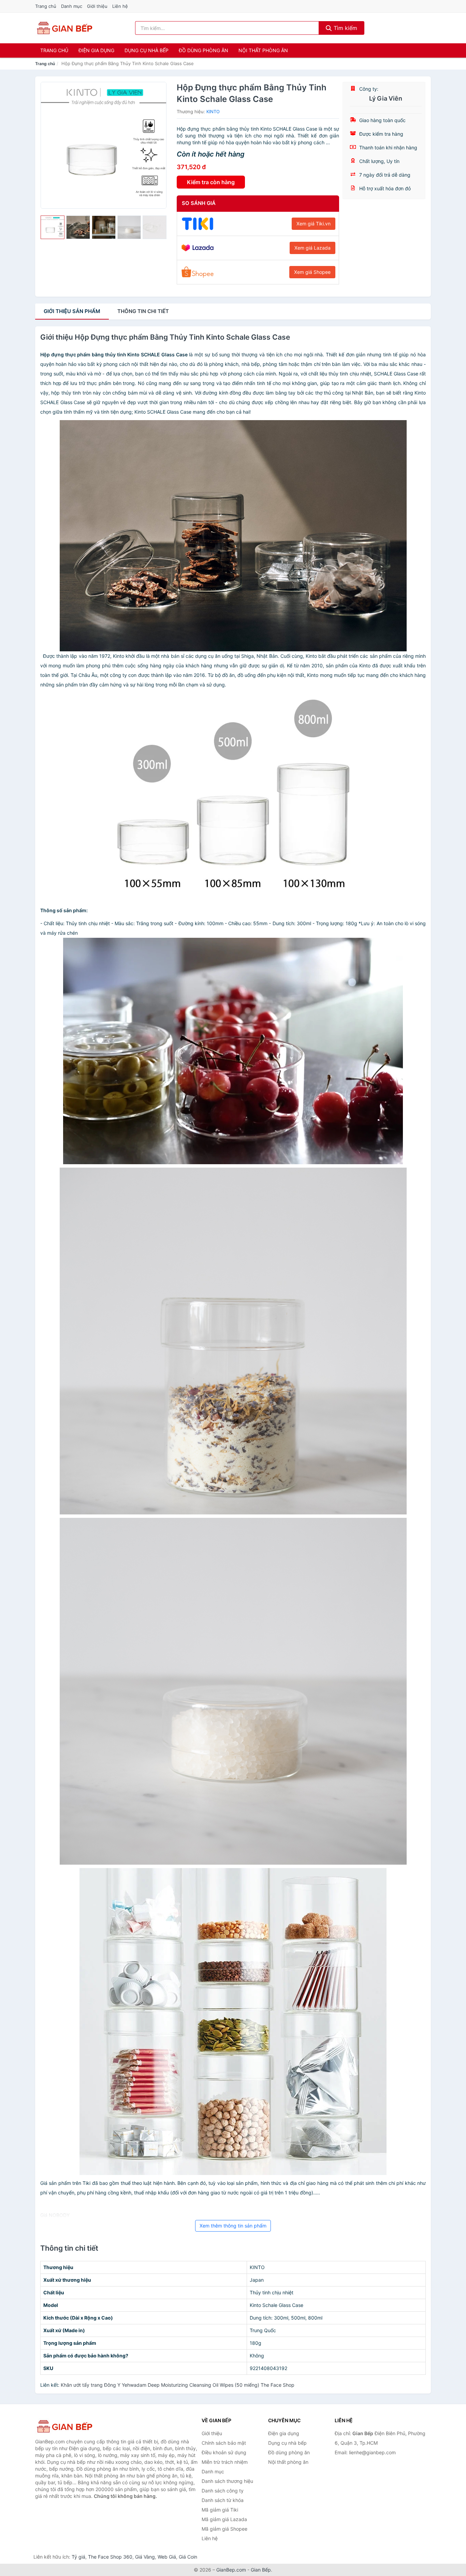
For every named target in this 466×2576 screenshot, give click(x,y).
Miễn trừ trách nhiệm (225, 2462)
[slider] (53, 227)
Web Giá (167, 2557)
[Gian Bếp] (69, 2426)
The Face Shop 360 (110, 2557)
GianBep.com (231, 2570)
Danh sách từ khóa (223, 2500)
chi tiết (143, 311)
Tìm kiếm (345, 28)
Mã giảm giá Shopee (224, 2529)
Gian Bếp (261, 2570)
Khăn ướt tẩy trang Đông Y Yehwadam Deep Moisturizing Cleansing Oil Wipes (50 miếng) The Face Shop (178, 2385)
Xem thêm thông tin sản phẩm (233, 2226)
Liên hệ (120, 6)
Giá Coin (188, 2557)
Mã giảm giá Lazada (224, 2519)
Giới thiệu (97, 6)
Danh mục (72, 6)
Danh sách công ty (223, 2491)
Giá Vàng (145, 2557)
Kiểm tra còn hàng (211, 182)
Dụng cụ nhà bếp (147, 50)
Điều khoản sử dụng (224, 2452)
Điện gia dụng (96, 50)
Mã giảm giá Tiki (220, 2510)
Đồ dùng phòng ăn (203, 50)
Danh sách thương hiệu (227, 2481)
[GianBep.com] (64, 28)
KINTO (213, 112)
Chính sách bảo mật (224, 2443)
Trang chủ (46, 6)
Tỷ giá (78, 2557)
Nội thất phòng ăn (263, 50)
